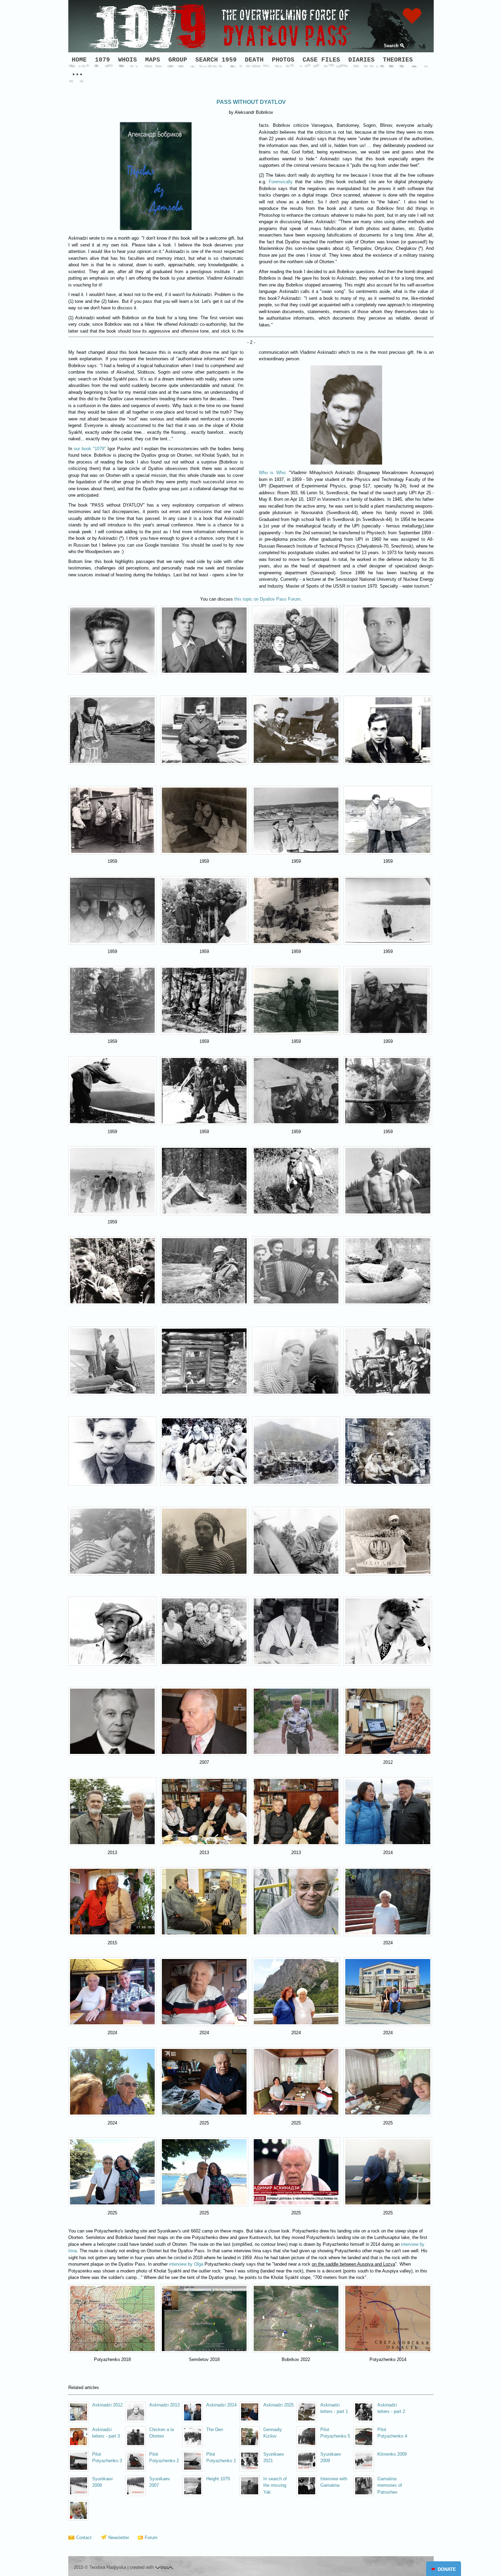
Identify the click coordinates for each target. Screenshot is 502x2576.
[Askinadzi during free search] (388, 910)
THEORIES (398, 60)
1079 (102, 60)
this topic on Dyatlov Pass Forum (267, 599)
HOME (79, 60)
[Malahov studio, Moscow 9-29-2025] (296, 2172)
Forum (151, 2538)
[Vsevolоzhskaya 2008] (96, 2511)
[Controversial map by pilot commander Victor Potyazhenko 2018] (112, 2318)
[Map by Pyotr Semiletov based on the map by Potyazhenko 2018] (204, 2318)
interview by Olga (186, 2264)
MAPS (153, 60)
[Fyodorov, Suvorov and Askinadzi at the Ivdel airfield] (296, 820)
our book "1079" (90, 449)
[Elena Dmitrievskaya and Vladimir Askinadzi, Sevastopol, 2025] (112, 2172)
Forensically (281, 182)
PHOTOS (283, 60)
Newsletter (119, 2538)
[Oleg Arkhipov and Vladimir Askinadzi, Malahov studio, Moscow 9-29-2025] (388, 2172)
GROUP (178, 60)
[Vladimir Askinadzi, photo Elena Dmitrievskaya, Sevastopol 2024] (388, 1901)
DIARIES (361, 60)
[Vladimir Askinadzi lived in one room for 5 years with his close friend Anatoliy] (296, 640)
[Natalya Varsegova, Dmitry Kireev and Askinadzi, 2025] (296, 2082)
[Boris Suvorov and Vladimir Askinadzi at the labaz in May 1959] (204, 1000)
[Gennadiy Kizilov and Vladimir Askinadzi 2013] (112, 1812)
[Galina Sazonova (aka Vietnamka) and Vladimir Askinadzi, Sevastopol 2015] (112, 1901)
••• (77, 75)
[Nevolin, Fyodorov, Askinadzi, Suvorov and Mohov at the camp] (296, 1091)
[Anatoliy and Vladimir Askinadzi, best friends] (204, 640)
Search (391, 46)
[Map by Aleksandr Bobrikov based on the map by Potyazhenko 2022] (296, 2318)
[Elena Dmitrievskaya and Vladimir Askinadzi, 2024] (296, 1992)
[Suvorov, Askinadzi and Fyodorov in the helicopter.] (112, 910)
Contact (84, 2538)
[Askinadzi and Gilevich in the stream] (204, 1091)
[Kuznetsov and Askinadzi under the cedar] (112, 1000)
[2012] (388, 1721)
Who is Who (272, 473)
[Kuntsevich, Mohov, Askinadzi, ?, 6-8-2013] (204, 1812)
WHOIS (128, 60)
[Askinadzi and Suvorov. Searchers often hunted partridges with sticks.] (296, 1000)
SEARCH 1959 (216, 60)
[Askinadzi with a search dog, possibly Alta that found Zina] (388, 1000)
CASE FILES (321, 60)
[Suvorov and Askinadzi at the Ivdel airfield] (388, 820)
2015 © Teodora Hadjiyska (100, 2567)
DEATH (254, 60)
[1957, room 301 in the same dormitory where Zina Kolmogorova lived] (204, 730)
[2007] (204, 1721)
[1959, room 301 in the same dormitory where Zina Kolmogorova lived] (388, 730)
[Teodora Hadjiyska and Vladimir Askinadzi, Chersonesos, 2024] (388, 1992)
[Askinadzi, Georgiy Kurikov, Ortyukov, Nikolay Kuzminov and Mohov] (112, 1180)
